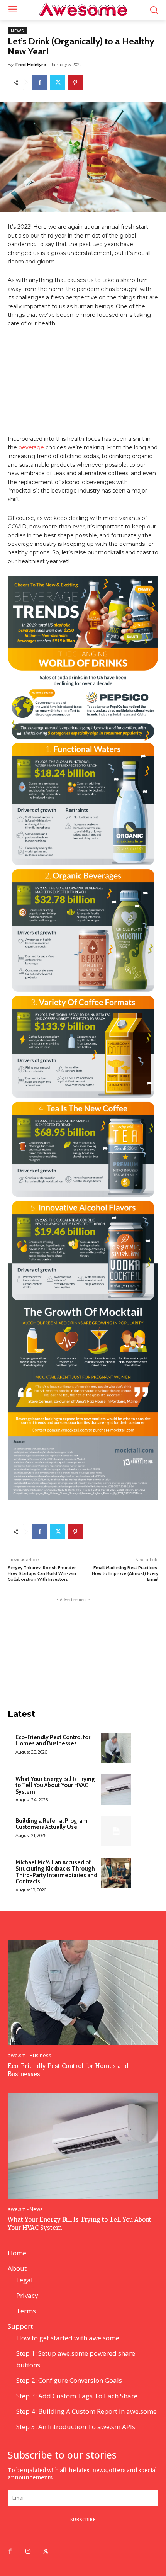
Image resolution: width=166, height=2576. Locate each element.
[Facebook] (40, 82)
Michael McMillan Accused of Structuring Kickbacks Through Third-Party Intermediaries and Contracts (56, 1872)
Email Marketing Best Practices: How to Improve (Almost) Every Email (125, 1573)
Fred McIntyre (31, 65)
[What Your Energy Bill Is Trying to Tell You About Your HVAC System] (116, 1789)
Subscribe (83, 2519)
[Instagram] (28, 2552)
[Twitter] (58, 82)
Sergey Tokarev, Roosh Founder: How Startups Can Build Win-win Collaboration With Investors (42, 1573)
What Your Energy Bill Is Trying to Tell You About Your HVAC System (55, 1785)
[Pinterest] (75, 82)
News (17, 31)
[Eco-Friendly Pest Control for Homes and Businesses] (116, 1748)
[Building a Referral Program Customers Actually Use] (116, 1831)
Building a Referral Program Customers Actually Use (52, 1824)
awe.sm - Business (30, 2055)
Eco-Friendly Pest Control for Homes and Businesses (53, 1741)
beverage (31, 447)
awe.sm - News (25, 2209)
